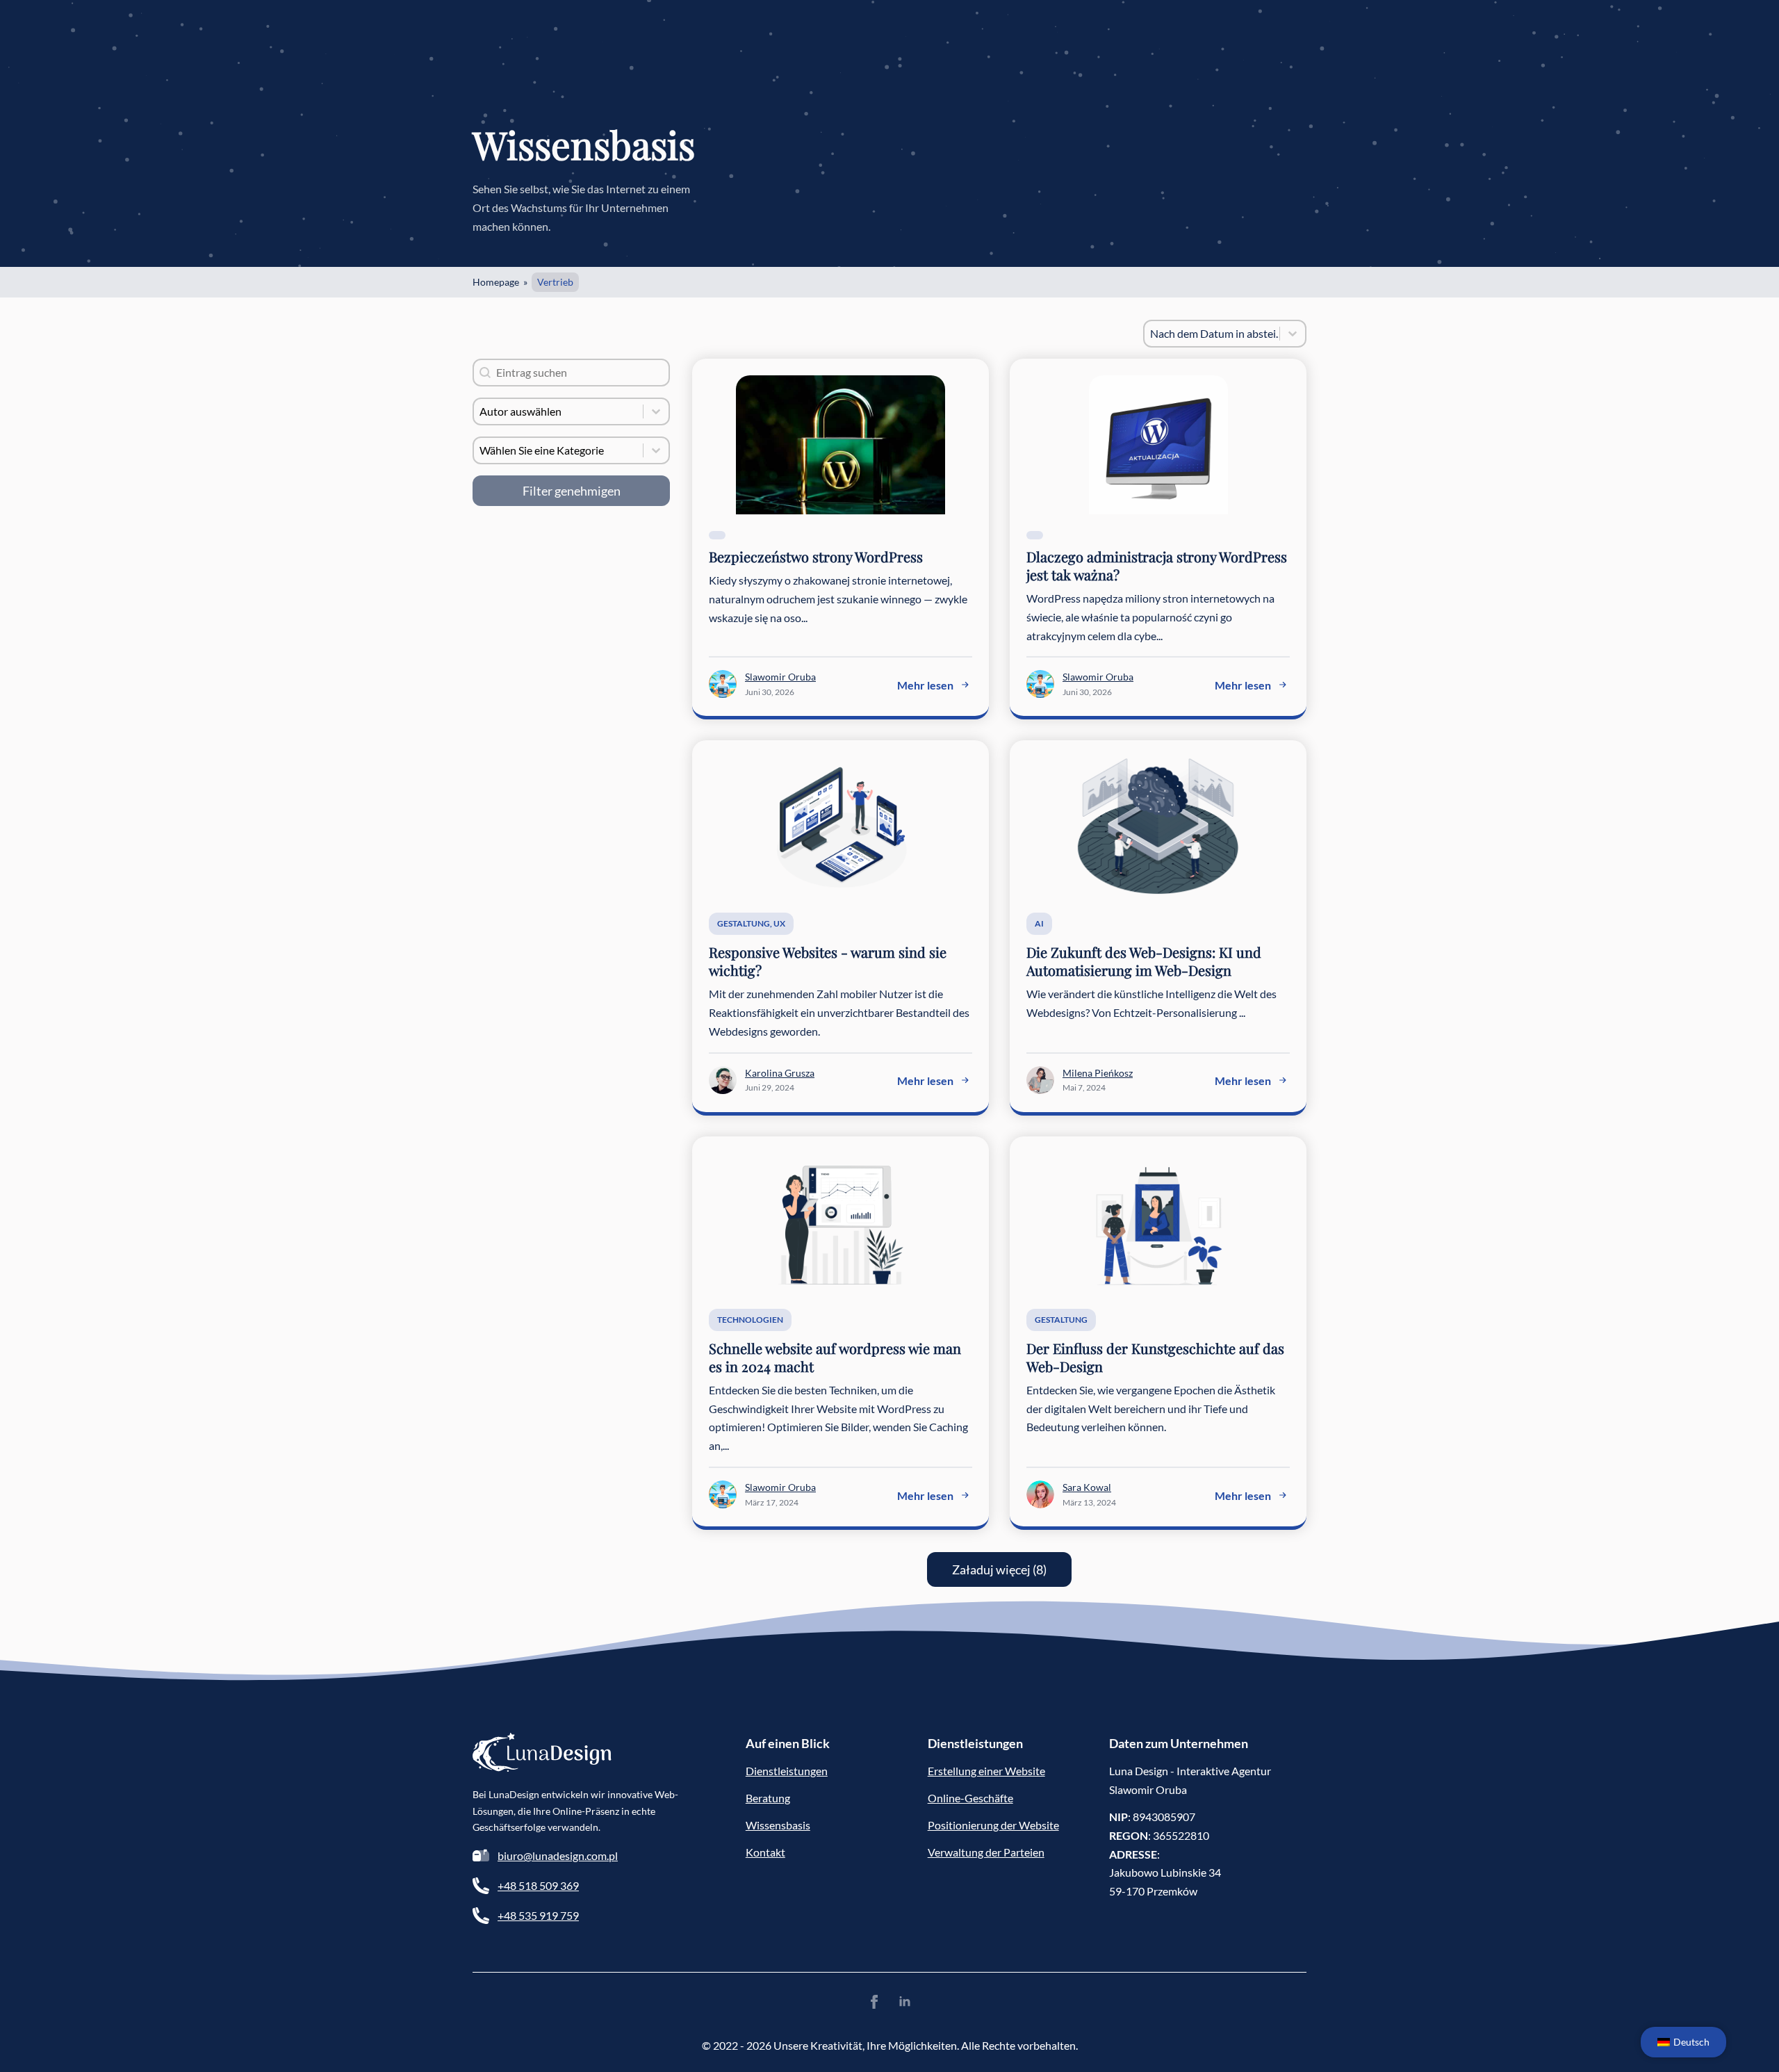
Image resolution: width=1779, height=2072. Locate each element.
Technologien (750, 1320)
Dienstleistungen (787, 1771)
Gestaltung (744, 923)
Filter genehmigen (572, 491)
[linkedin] (905, 2002)
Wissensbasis (778, 1825)
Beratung (768, 1798)
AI (1039, 923)
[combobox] (1212, 334)
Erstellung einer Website (986, 1771)
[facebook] (874, 2002)
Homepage (496, 282)
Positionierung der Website (993, 1825)
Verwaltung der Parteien (986, 1852)
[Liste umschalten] (1293, 334)
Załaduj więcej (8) (999, 1569)
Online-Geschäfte (970, 1798)
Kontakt (765, 1852)
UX (779, 923)
